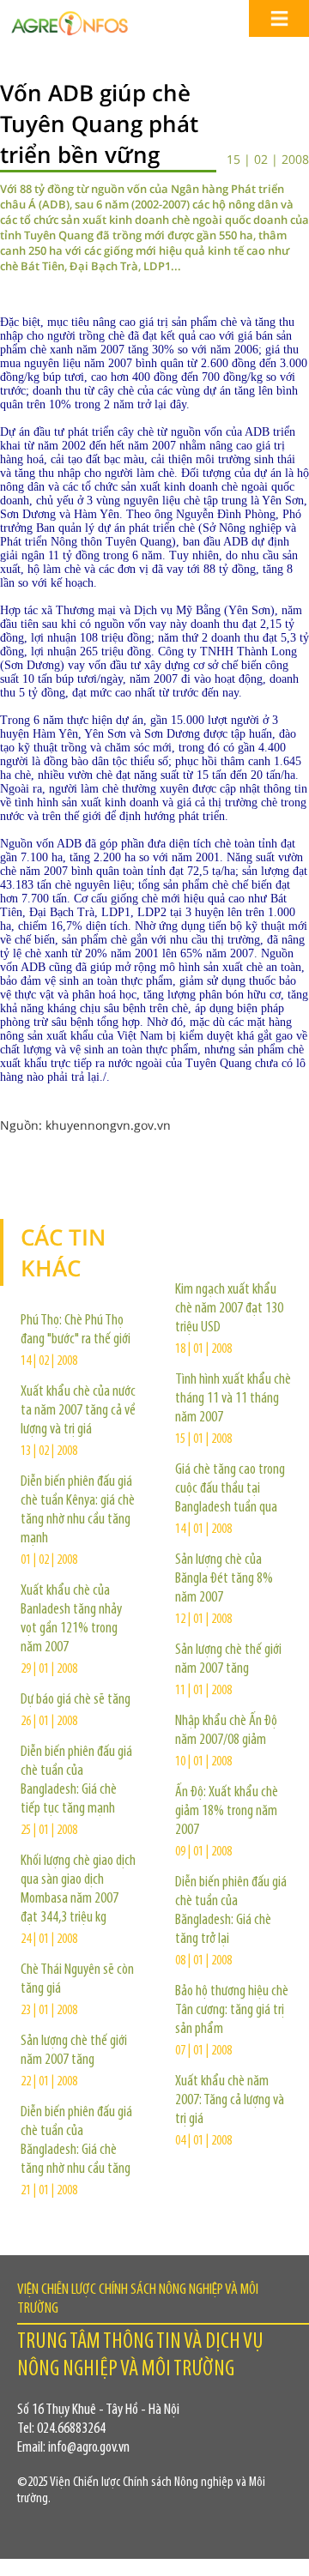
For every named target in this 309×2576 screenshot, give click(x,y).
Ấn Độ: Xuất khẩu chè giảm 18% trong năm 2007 (227, 1812)
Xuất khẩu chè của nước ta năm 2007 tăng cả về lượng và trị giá (78, 1411)
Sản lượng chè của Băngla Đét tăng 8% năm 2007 (224, 1579)
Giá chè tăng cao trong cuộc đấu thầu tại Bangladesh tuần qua (230, 1489)
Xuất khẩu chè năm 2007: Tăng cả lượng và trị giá (230, 2101)
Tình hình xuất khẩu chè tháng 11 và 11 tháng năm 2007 (233, 1399)
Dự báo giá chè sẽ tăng (76, 1700)
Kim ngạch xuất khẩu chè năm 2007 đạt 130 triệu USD (229, 1309)
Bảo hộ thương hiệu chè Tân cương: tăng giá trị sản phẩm (232, 2011)
